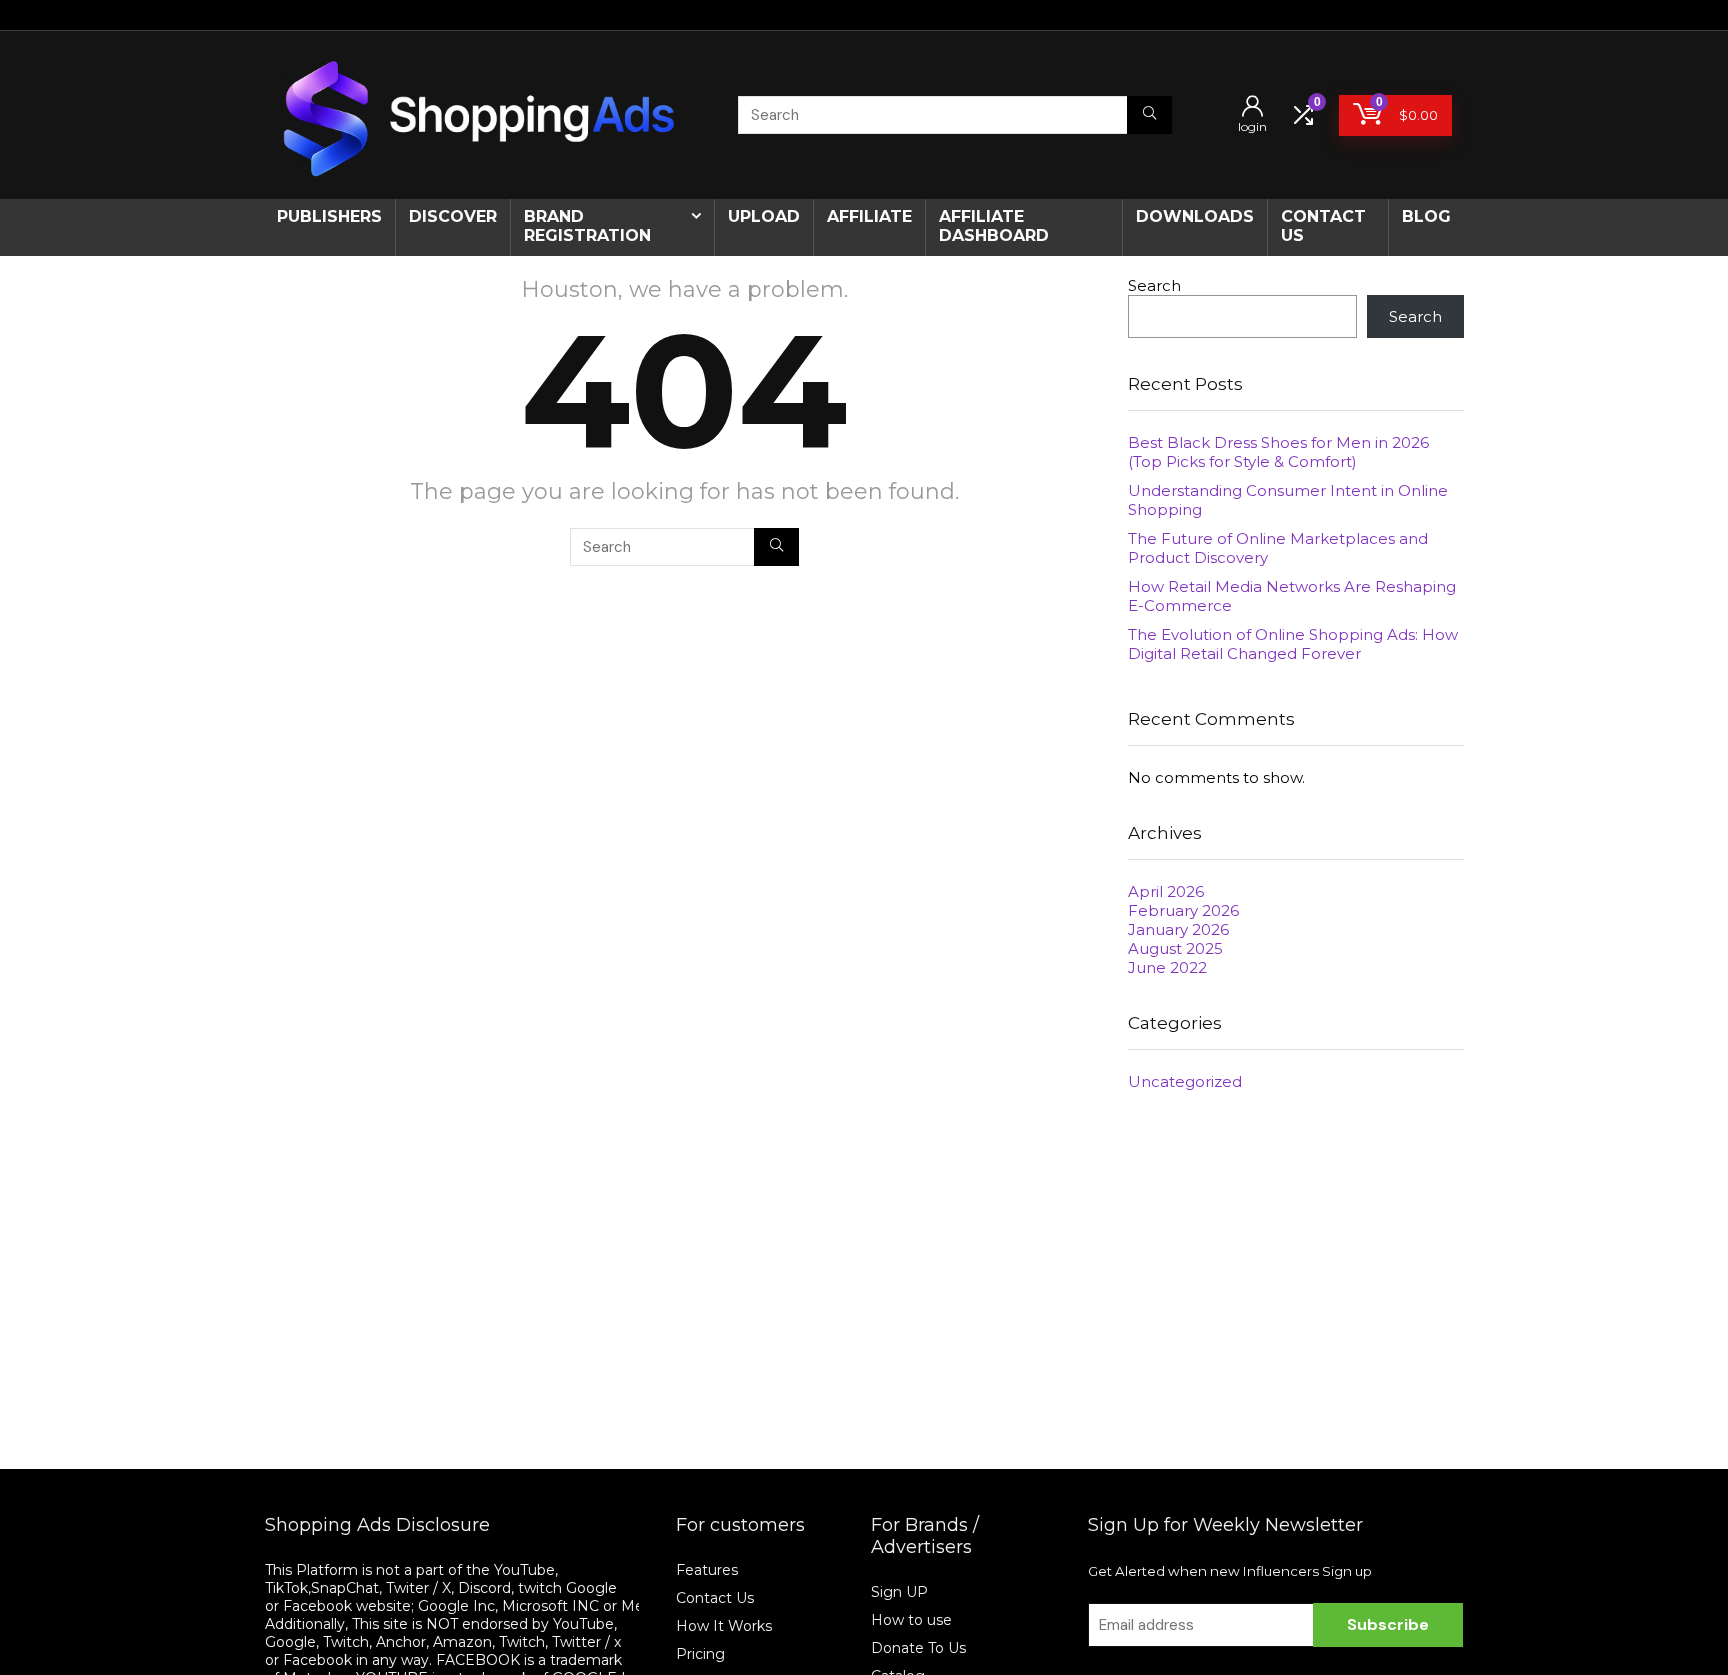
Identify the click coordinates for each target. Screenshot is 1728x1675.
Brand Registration (587, 226)
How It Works (726, 1626)
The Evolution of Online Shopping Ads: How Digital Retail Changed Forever (1293, 644)
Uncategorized (1185, 1081)
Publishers (329, 216)
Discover (453, 216)
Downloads (1195, 216)
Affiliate (869, 216)
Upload (764, 216)
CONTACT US (1323, 226)
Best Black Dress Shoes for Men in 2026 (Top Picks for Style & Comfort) (1278, 452)
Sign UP (899, 1592)
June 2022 (1167, 967)
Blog (1426, 216)
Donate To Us (918, 1648)
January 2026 (1178, 929)
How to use (911, 1620)
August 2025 (1175, 948)
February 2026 (1183, 910)
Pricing (700, 1654)
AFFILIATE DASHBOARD (994, 226)
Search (1154, 285)
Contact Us (715, 1598)
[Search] (1149, 115)
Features (707, 1570)
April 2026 (1166, 891)
